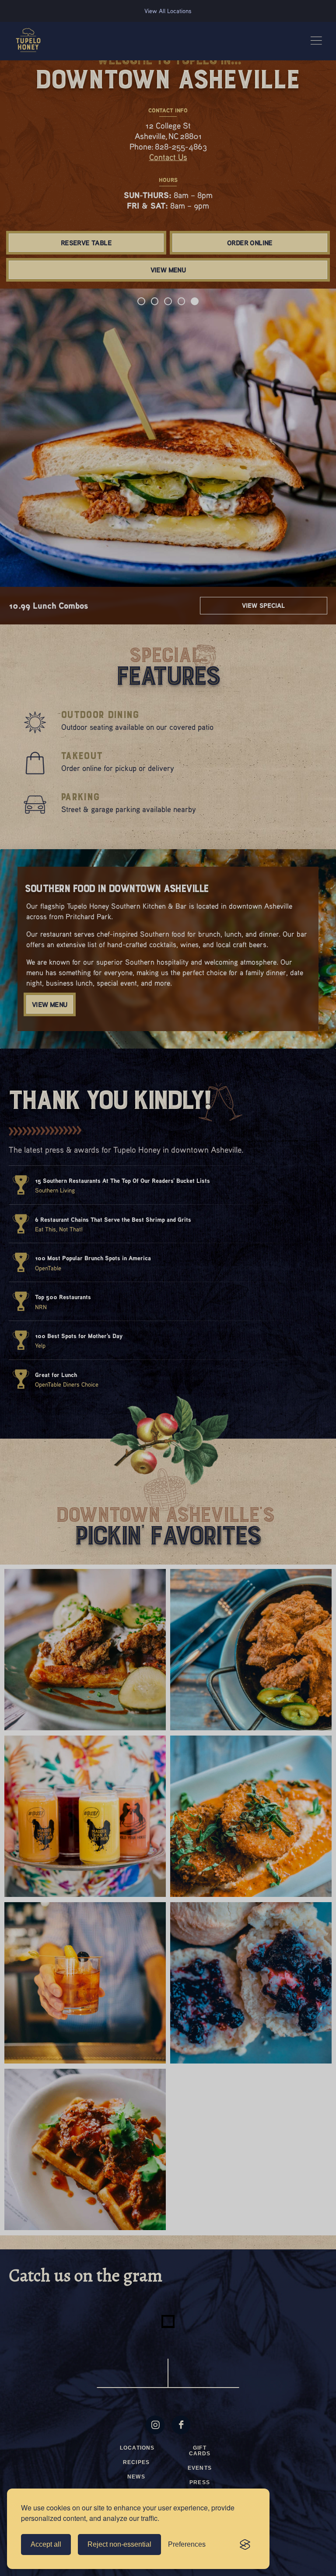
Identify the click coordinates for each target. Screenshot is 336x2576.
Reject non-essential (119, 2544)
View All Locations (168, 11)
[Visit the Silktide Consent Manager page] (245, 2545)
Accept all (46, 2544)
